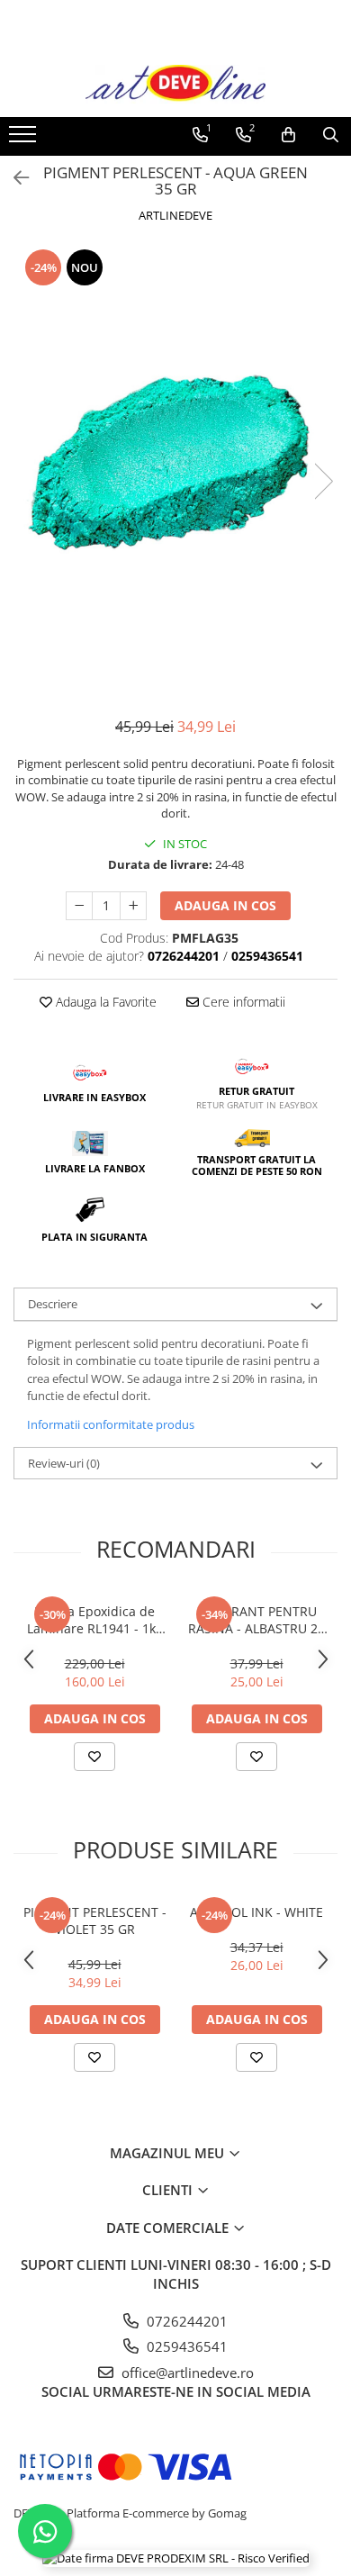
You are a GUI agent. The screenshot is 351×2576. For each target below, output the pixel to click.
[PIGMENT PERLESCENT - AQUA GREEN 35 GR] (175, 463)
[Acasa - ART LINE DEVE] (175, 84)
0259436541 (185, 2346)
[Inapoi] (13, 178)
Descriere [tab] (53, 1304)
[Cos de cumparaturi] (288, 135)
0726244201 (185, 2321)
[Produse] (25, 140)
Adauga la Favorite (104, 1002)
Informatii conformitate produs (111, 1424)
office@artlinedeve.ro (186, 2373)
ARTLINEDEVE (175, 215)
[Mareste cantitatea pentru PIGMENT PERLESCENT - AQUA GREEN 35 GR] (133, 906)
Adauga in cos (225, 905)
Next (323, 481)
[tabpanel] (175, 463)
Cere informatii (242, 1002)
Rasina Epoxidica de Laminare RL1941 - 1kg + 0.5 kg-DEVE (95, 1620)
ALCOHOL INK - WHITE (256, 1912)
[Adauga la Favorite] (94, 1757)
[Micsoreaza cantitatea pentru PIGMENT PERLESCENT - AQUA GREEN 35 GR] (79, 906)
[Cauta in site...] (331, 135)
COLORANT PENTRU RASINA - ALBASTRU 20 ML (256, 1620)
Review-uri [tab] (64, 1463)
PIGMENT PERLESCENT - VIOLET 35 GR (95, 1921)
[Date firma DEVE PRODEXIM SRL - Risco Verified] (176, 2558)
